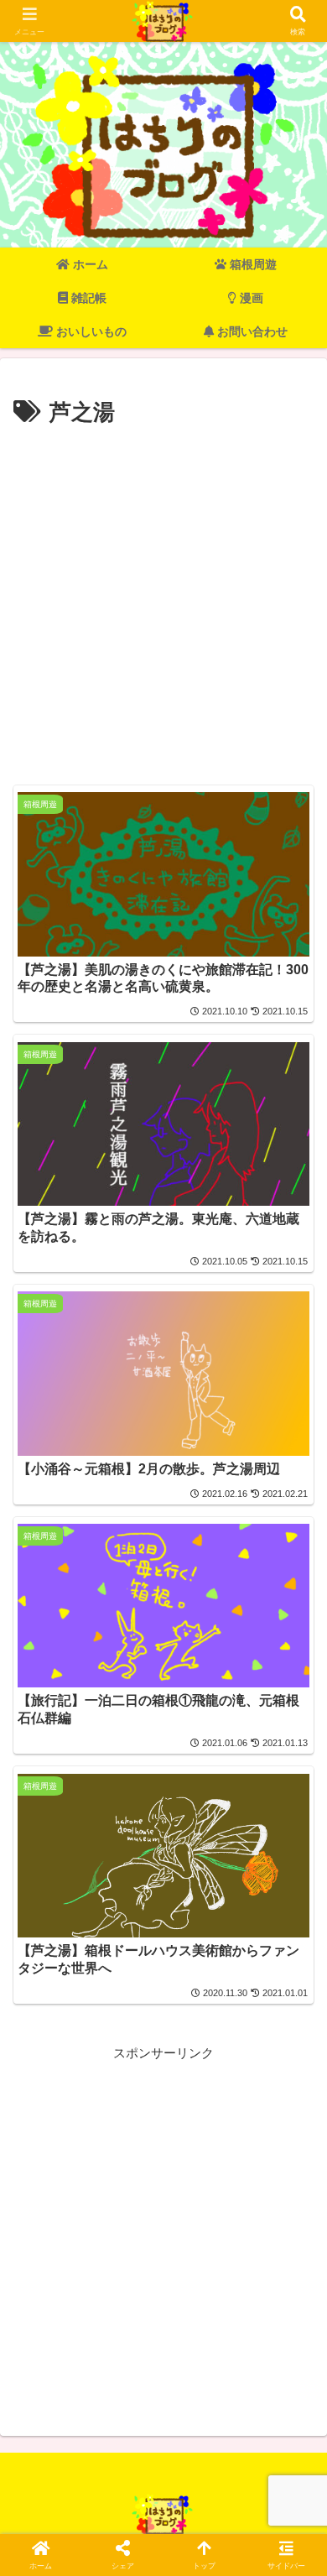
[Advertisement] (163, 604)
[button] (293, 2155)
